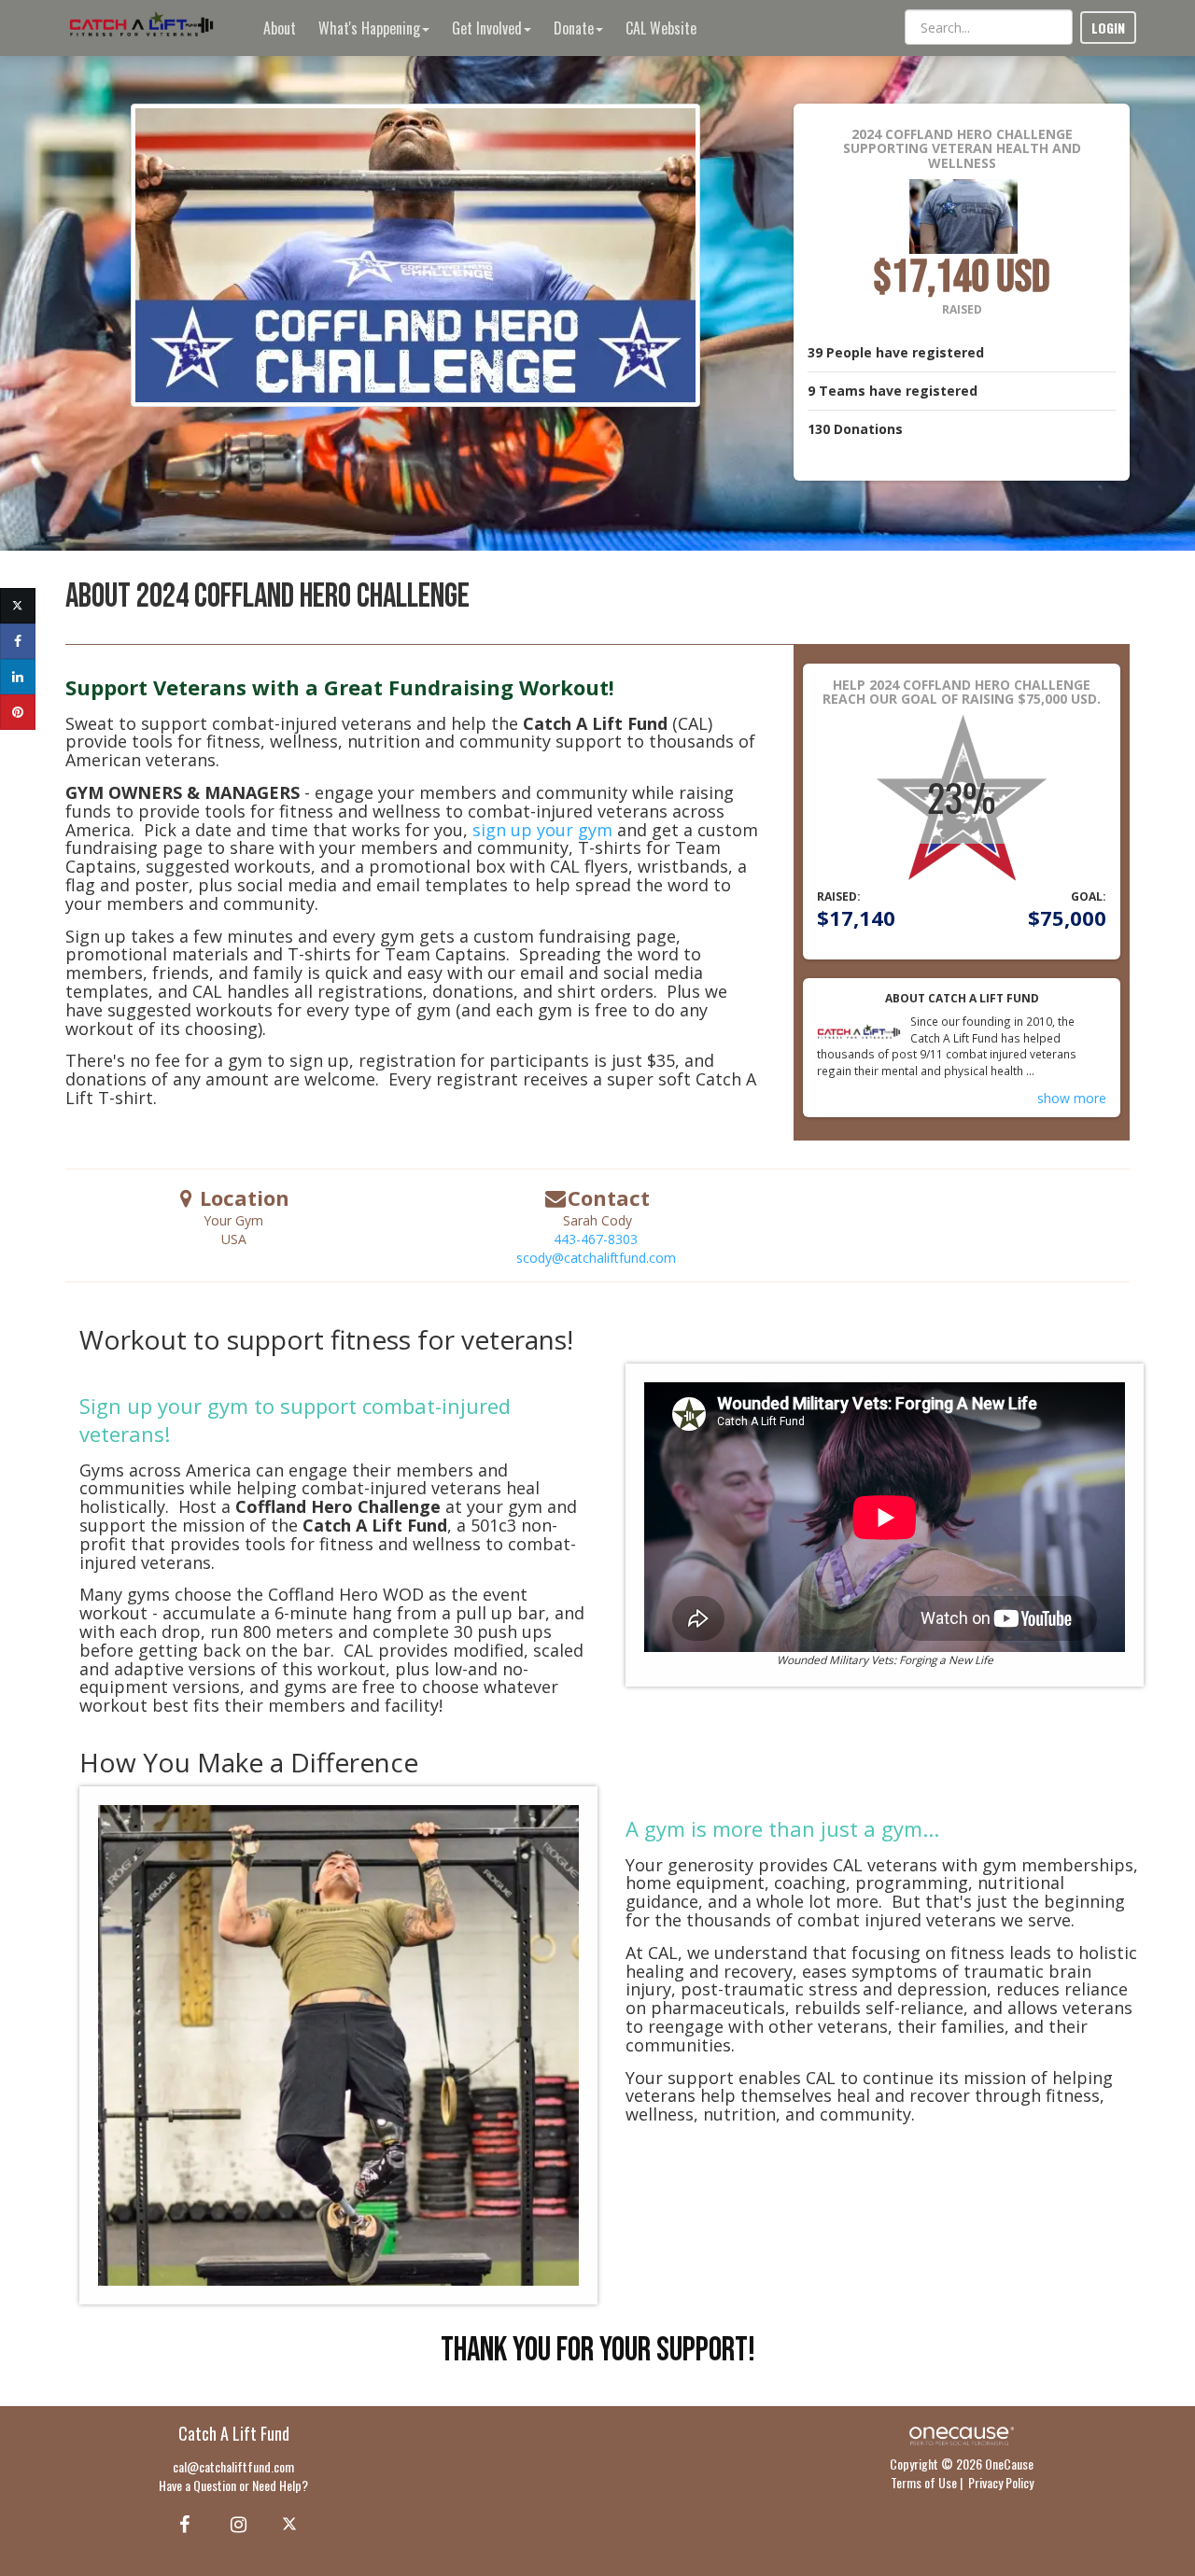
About (280, 28)
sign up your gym (542, 830)
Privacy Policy (1001, 2482)
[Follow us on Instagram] (233, 2523)
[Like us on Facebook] (182, 2523)
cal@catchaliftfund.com (233, 2466)
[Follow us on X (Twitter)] (292, 2523)
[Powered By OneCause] (961, 2434)
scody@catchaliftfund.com (596, 1258)
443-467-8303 (596, 1239)
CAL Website (661, 28)
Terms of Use (924, 2482)
